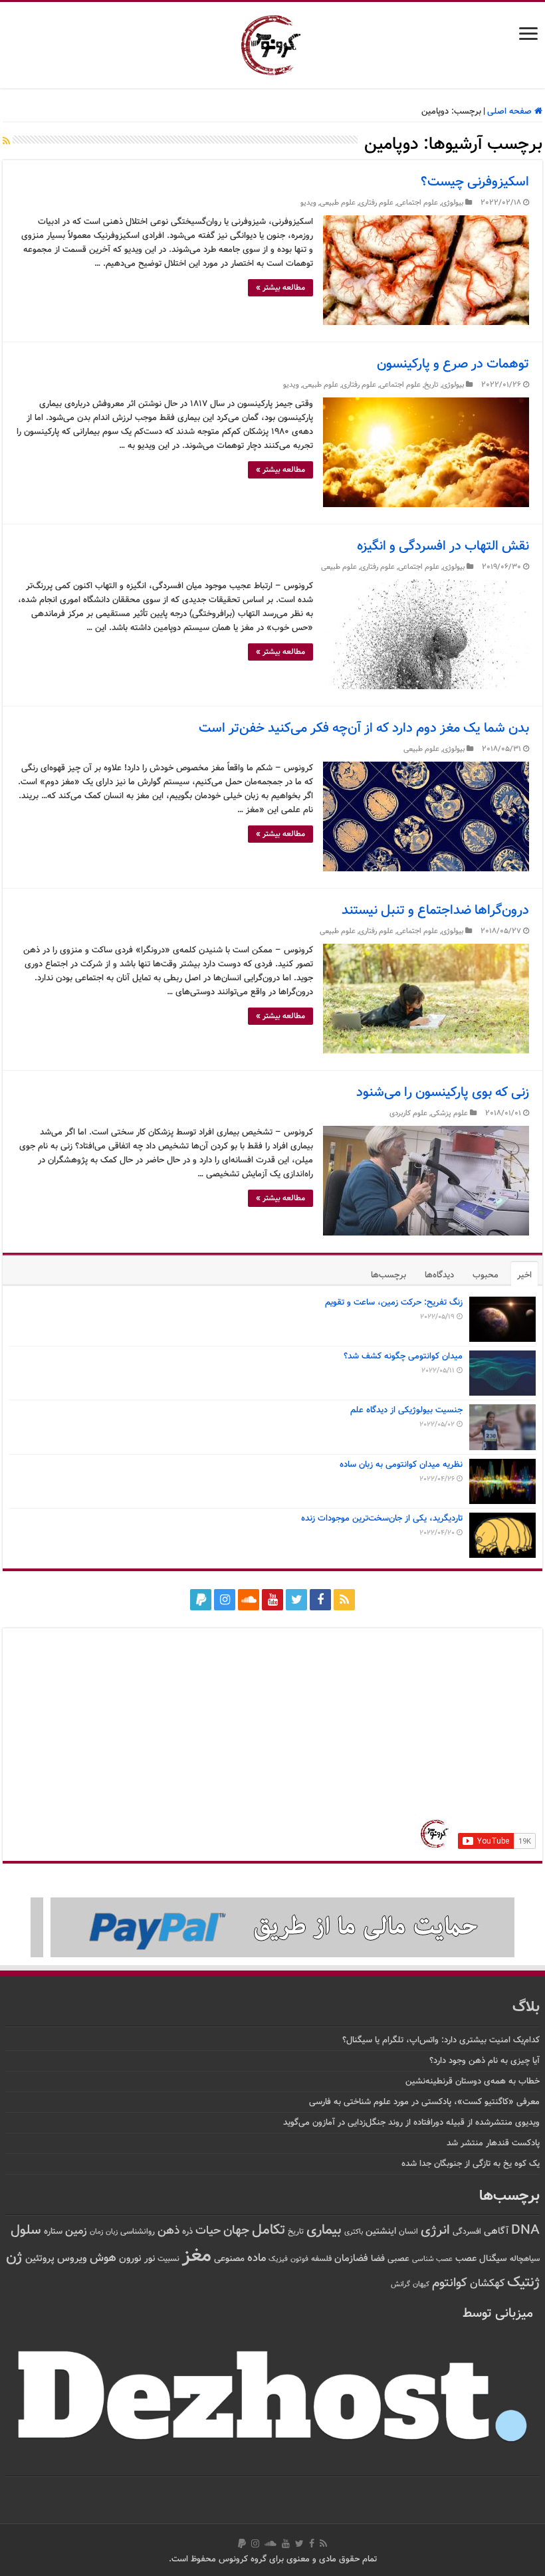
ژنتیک (523, 2283)
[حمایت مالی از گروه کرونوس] (272, 1928)
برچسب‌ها (388, 1275)
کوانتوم (450, 2283)
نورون (130, 2259)
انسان (408, 2232)
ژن (14, 2258)
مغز (197, 2256)
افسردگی (467, 2232)
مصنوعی (229, 2259)
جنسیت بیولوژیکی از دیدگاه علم (406, 1410)
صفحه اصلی (511, 112)
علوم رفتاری (376, 203)
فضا (378, 2259)
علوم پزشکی (449, 1114)
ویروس (72, 2258)
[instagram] (225, 1600)
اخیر (524, 1275)
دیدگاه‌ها (439, 1275)
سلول (26, 2231)
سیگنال (493, 2259)
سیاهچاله (525, 2259)
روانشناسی (138, 2232)
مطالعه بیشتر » (280, 288)
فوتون (299, 2259)
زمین (76, 2231)
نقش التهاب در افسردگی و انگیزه (443, 546)
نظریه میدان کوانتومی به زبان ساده (401, 1465)
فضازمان (351, 2259)
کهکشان (487, 2284)
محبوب (486, 1275)
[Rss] (344, 1600)
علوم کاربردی (408, 1114)
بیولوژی (452, 203)
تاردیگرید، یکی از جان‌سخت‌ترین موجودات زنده (382, 1519)
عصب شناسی (432, 2259)
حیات (208, 2231)
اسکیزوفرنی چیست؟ (475, 182)
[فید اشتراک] (6, 142)
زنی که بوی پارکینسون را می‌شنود (443, 1093)
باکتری (354, 2232)
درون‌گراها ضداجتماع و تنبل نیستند (435, 911)
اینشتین (381, 2231)
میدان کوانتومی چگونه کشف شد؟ (403, 1356)
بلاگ (526, 2007)
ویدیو (308, 203)
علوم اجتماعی (417, 203)
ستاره (53, 2232)
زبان (112, 2232)
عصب (466, 2259)
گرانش (400, 2284)
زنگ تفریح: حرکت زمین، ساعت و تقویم (394, 1303)
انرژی (435, 2231)
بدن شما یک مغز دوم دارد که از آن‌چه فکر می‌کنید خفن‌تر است (364, 728)
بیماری (324, 2230)
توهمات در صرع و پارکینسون (453, 364)
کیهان (421, 2284)
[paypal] (201, 1600)
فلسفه (321, 2259)
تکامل (269, 2230)
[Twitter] (296, 1600)
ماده (257, 2258)
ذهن (168, 2231)
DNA (525, 2231)
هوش (103, 2258)
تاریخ (431, 385)
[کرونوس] (273, 43)
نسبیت (168, 2259)
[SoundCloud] (249, 1600)
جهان (236, 2231)
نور (150, 2259)
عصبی (398, 2259)
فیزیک (278, 2259)
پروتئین (40, 2259)
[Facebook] (320, 1600)
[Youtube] (272, 1600)
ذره (187, 2232)
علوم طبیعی (338, 203)
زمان (96, 2232)
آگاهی (496, 2231)
